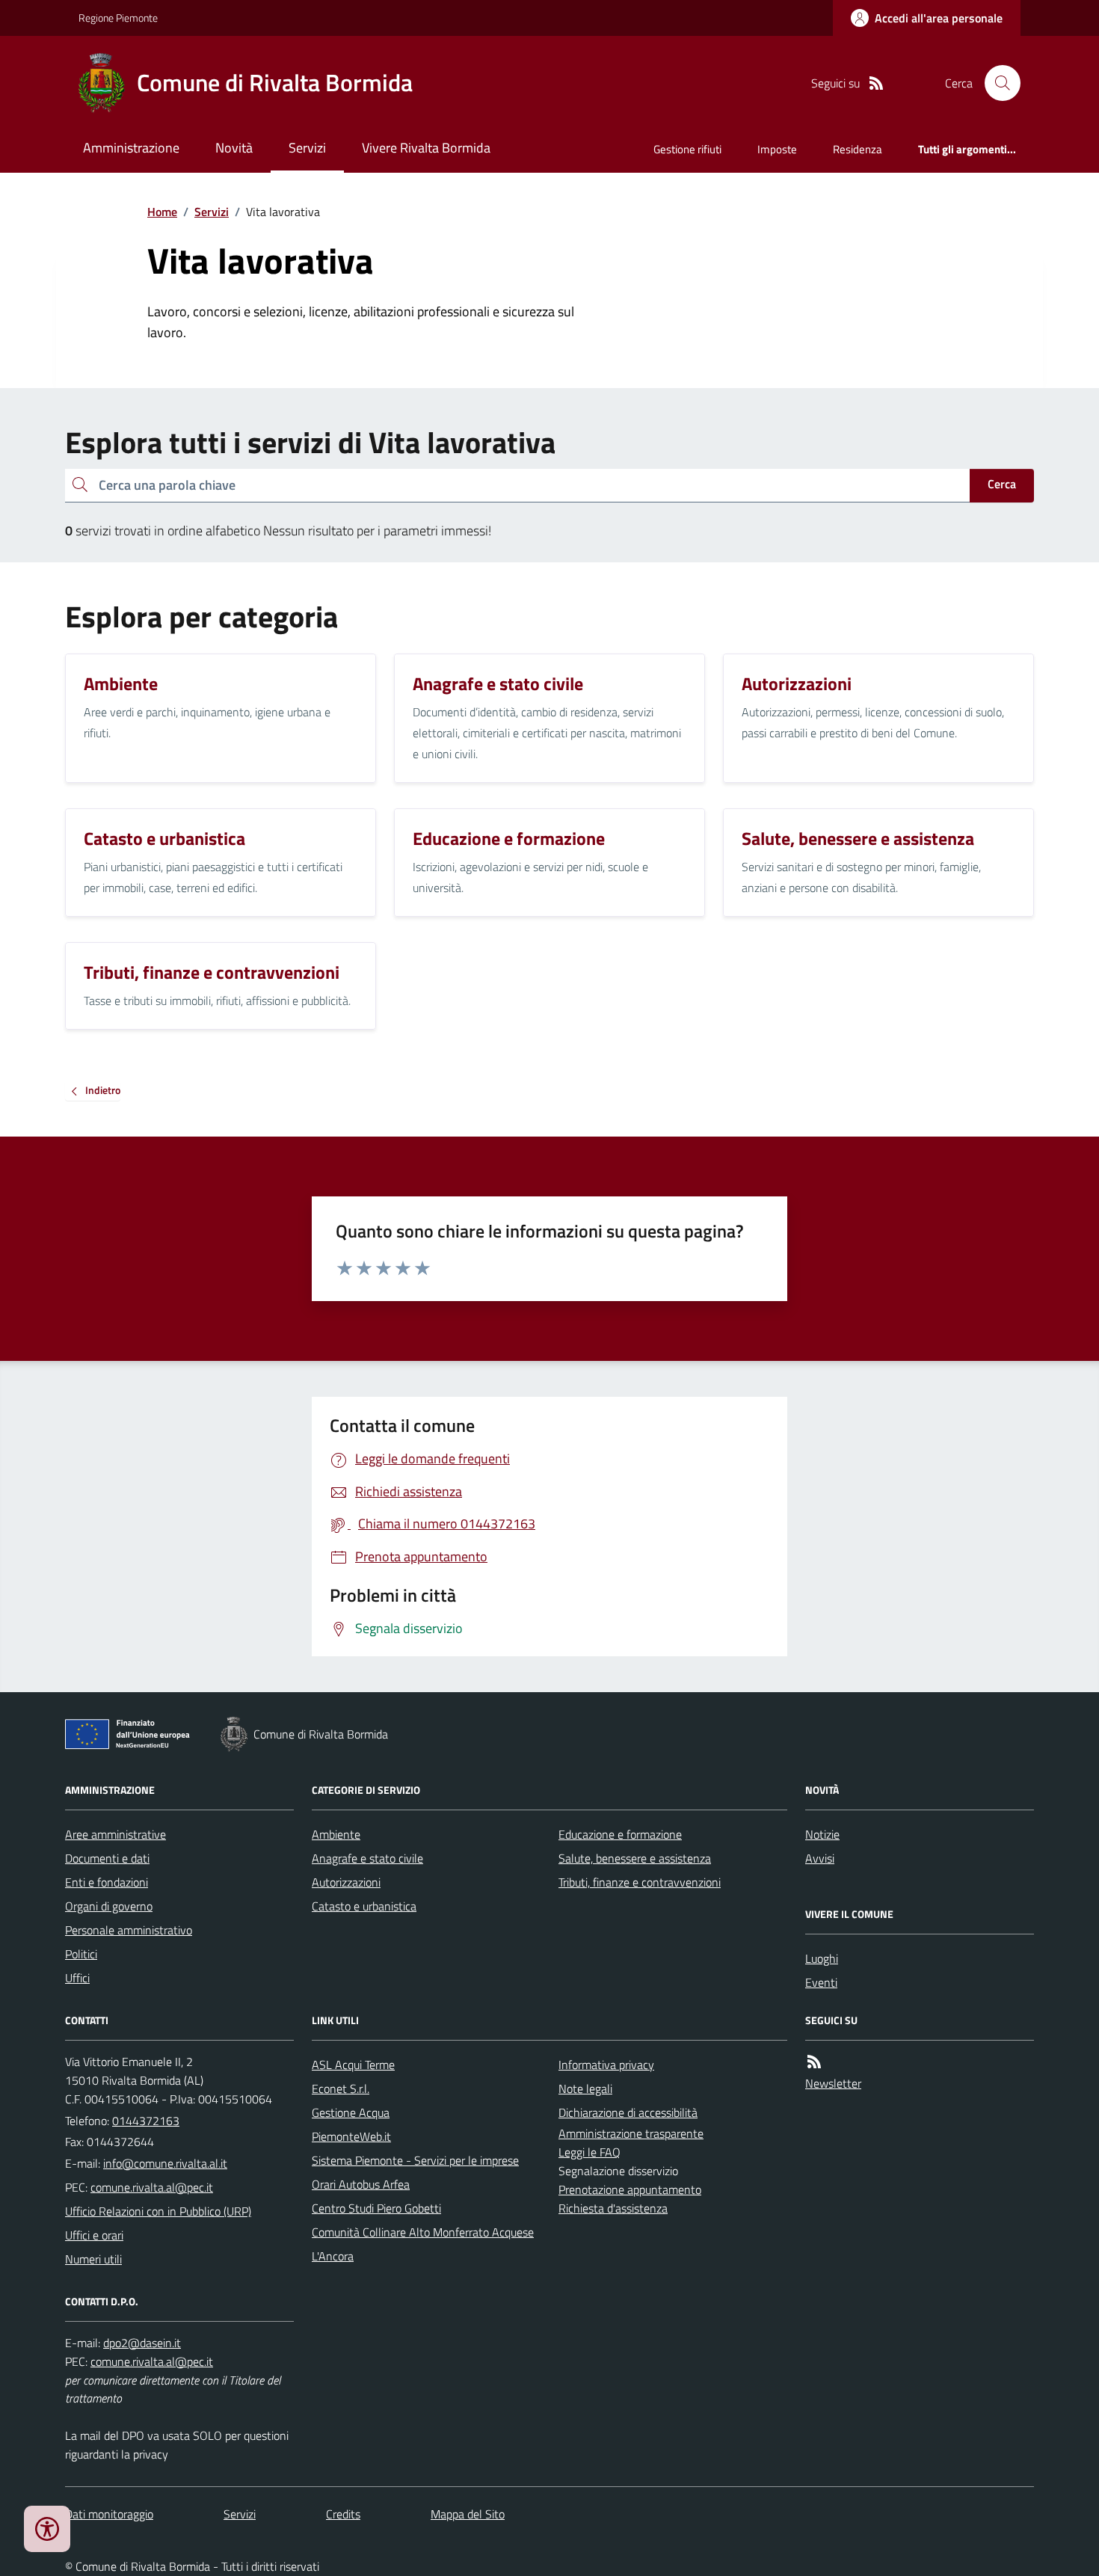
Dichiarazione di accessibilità (628, 2112)
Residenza (858, 149)
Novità (234, 148)
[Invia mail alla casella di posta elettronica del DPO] (142, 2343)
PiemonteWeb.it (351, 2136)
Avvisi (820, 1858)
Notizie (822, 1834)
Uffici (77, 1978)
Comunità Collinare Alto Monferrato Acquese (423, 2232)
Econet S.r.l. (341, 2088)
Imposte (777, 149)
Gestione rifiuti (687, 149)
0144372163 (146, 2121)
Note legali (585, 2088)
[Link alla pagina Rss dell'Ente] (814, 2062)
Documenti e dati (107, 1858)
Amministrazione (131, 148)
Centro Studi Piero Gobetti (376, 2208)
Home (162, 212)
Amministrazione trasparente (631, 2133)
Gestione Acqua (351, 2112)
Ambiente (336, 1834)
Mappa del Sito (468, 2514)
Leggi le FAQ (589, 2152)
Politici (81, 1954)
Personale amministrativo (129, 1930)
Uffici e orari (94, 2235)
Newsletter (833, 2083)
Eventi (821, 1982)
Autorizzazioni (346, 1882)
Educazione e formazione (620, 1834)
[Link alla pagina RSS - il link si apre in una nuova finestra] (876, 83)
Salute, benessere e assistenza (635, 1858)
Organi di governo (109, 1906)
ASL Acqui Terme (353, 2065)
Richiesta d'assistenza (613, 2208)
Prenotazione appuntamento (630, 2189)
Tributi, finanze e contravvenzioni (640, 1882)
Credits (343, 2514)
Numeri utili (93, 2259)
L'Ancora (333, 2256)
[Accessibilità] (47, 2529)
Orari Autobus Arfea (361, 2184)
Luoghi (822, 1958)
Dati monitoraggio (109, 2514)
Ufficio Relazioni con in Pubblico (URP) (158, 2211)
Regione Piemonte (118, 18)
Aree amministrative (116, 1834)
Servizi (307, 148)
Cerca (1002, 484)
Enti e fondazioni (107, 1882)
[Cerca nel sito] (997, 83)
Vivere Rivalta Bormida (426, 148)
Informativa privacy (606, 2065)
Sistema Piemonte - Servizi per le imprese (415, 2160)
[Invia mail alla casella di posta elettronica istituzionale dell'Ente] (165, 2163)
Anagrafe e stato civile (367, 1858)
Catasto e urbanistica (364, 1906)
